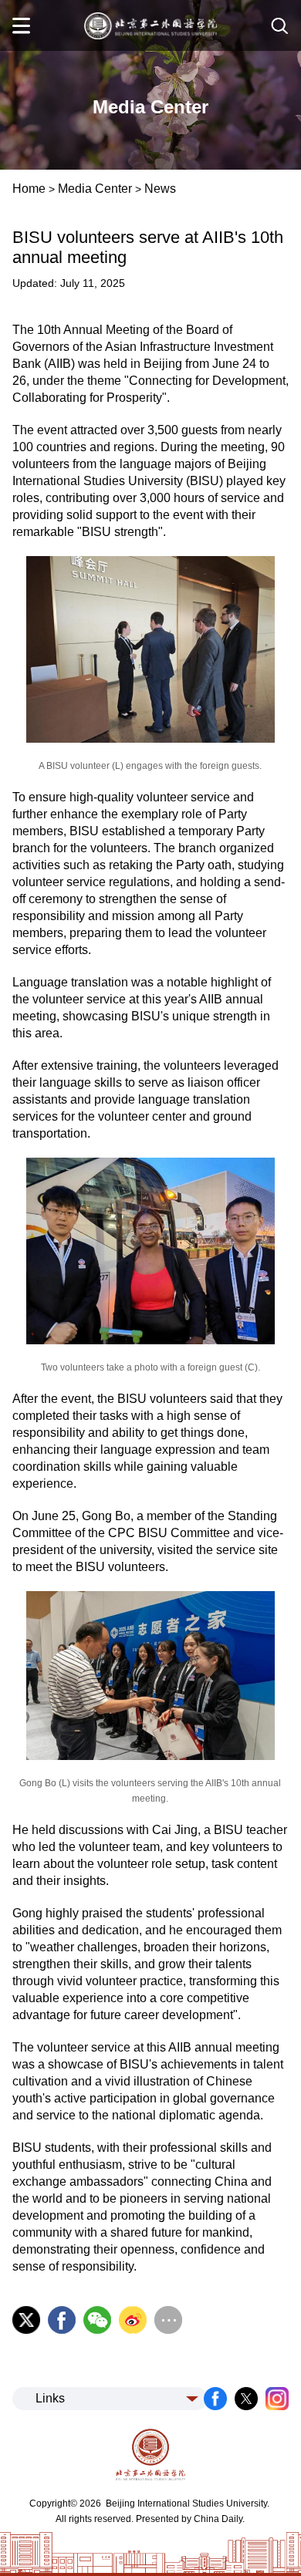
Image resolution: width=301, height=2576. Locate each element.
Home (29, 189)
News (160, 189)
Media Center (95, 189)
